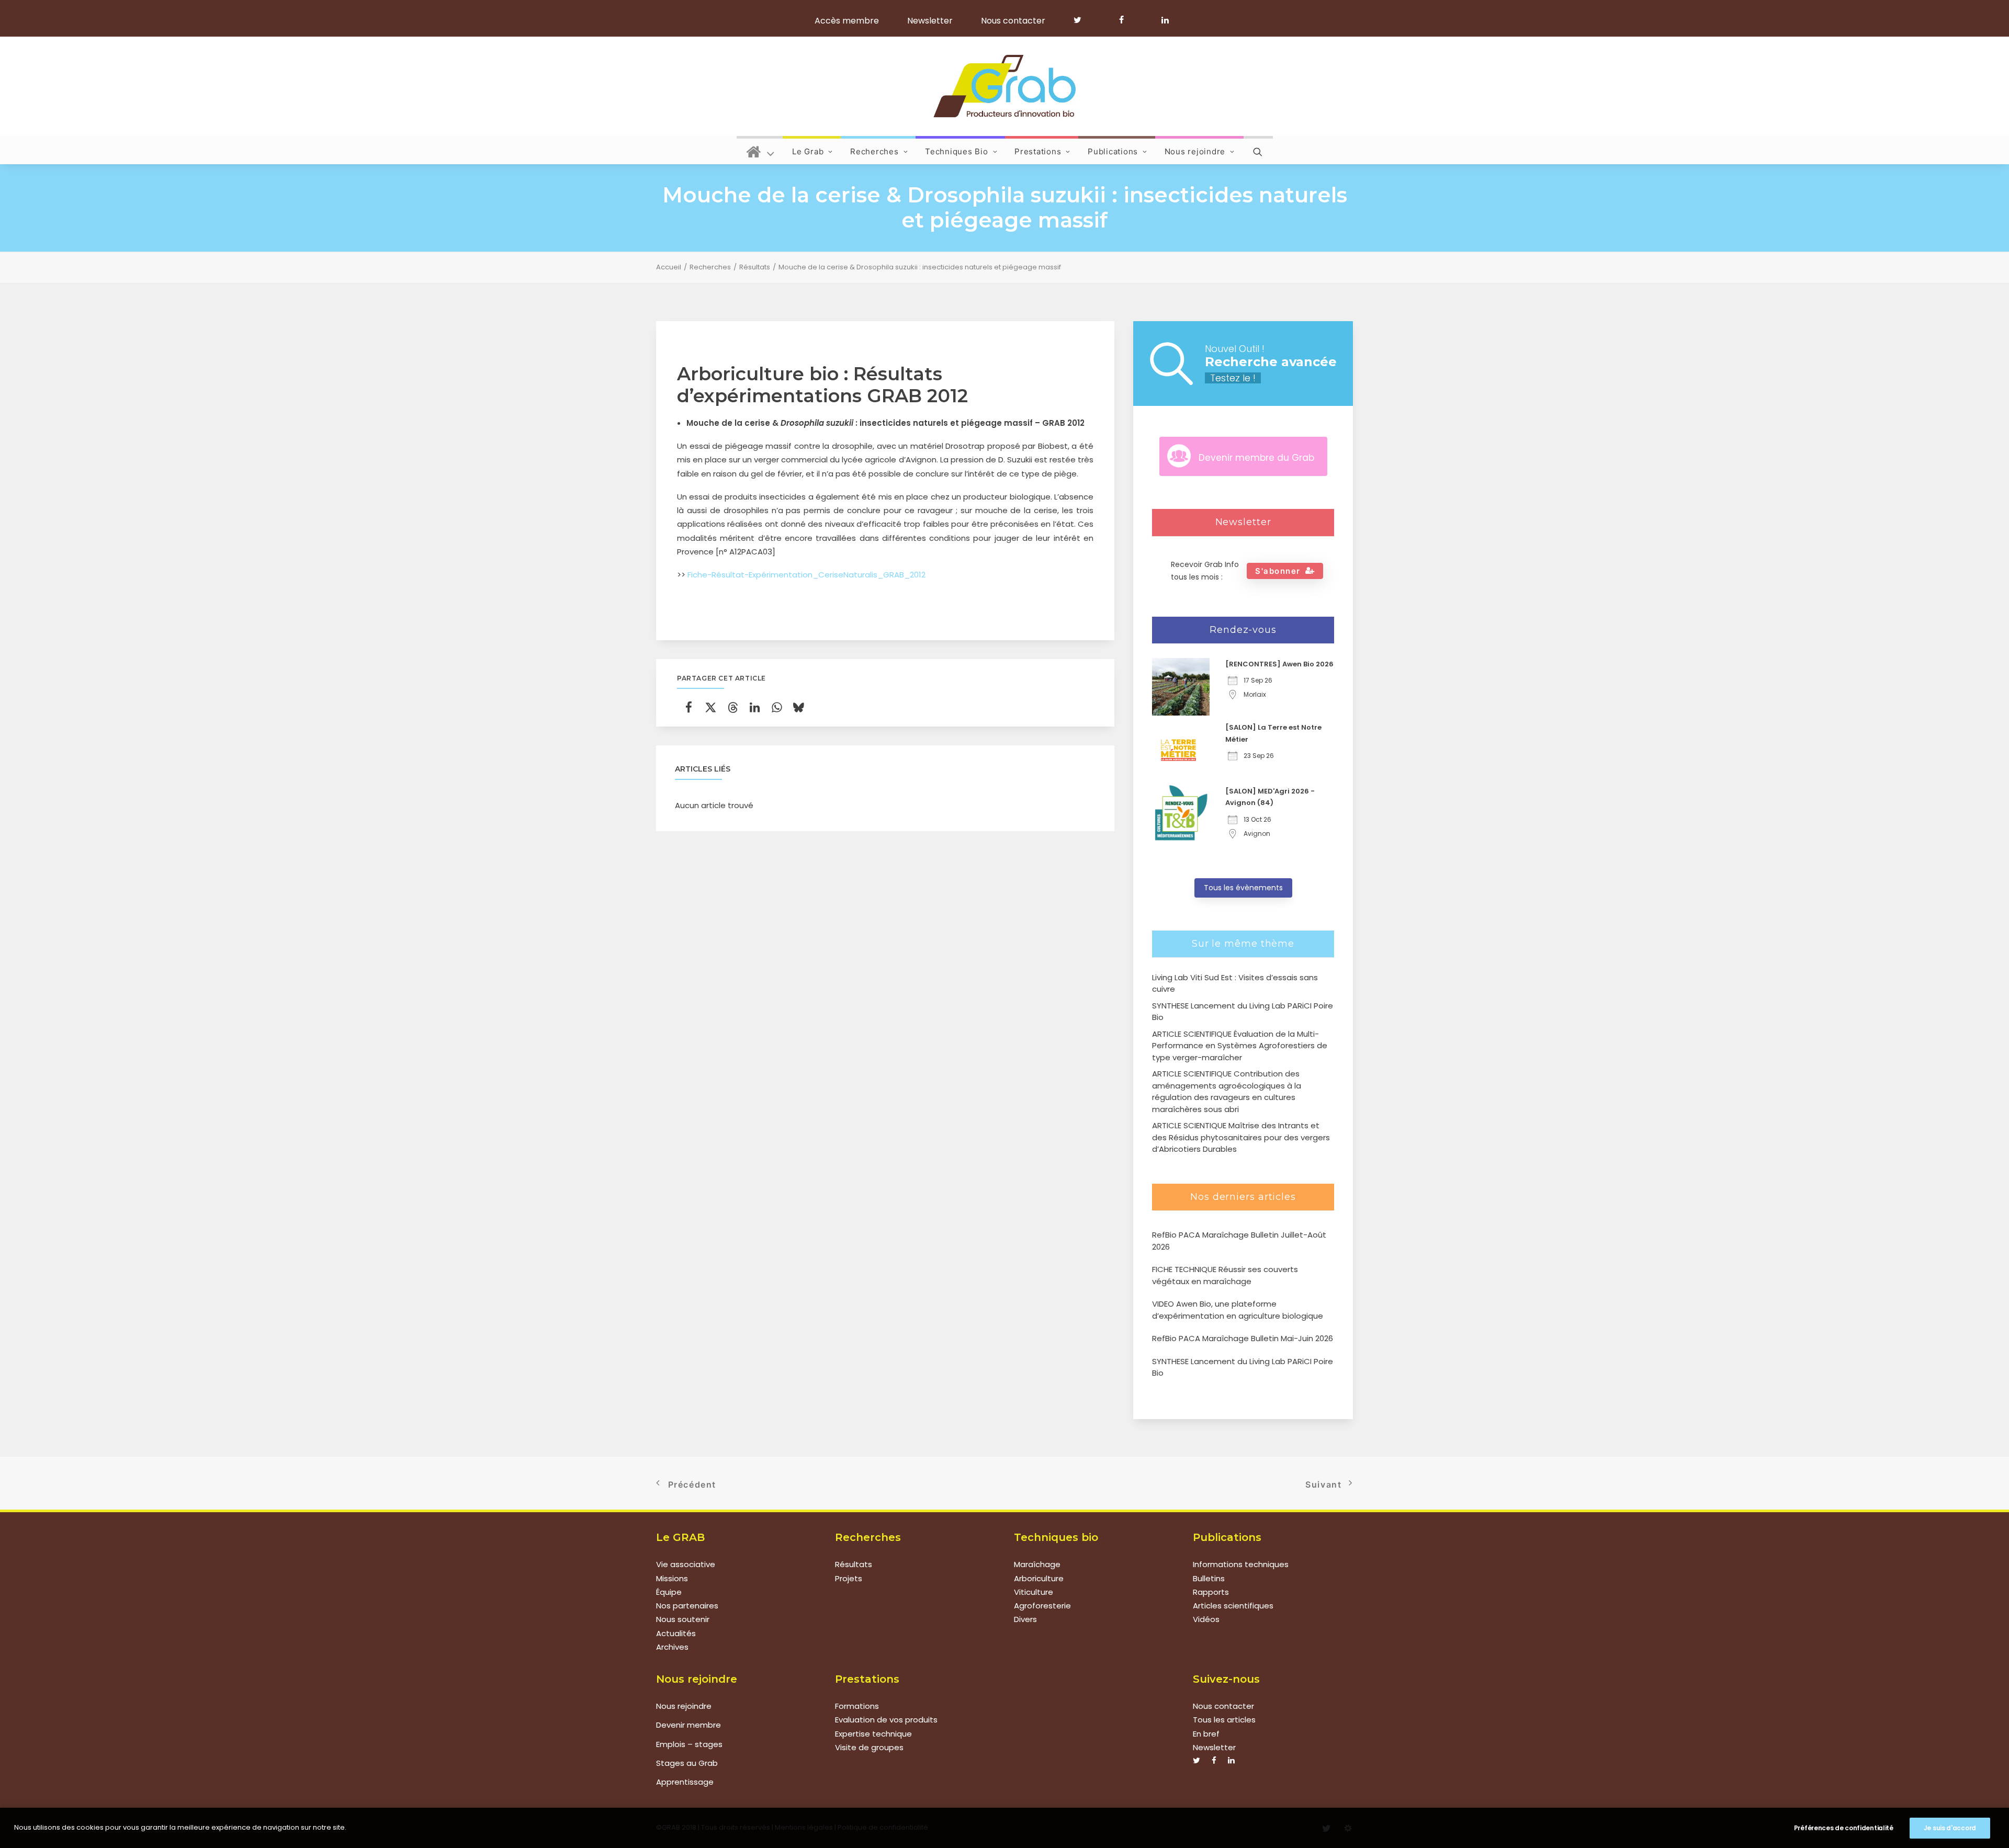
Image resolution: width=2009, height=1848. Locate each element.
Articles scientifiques (1233, 1606)
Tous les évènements (1243, 888)
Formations (857, 1706)
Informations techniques (1241, 1564)
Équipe (669, 1592)
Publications (1113, 151)
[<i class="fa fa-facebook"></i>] (1126, 20)
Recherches (874, 151)
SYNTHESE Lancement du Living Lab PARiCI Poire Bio (1243, 1367)
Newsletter (930, 21)
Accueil (669, 267)
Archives (672, 1647)
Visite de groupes (869, 1747)
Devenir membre (689, 1725)
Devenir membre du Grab (1256, 458)
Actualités (676, 1633)
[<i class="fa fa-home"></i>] (760, 150)
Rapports (1211, 1592)
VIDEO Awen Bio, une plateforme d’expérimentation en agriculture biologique (1238, 1310)
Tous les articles (1224, 1720)
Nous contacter (1013, 21)
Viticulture (1034, 1592)
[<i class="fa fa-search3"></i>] (1258, 150)
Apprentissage (685, 1782)
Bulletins (1209, 1578)
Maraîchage (1037, 1564)
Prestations (1038, 151)
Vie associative (686, 1564)
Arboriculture (1039, 1578)
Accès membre (847, 21)
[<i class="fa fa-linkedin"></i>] (1163, 20)
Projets (849, 1578)
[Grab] (1004, 86)
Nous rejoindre (1195, 151)
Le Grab (808, 151)
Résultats (755, 267)
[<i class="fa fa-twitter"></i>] (1082, 20)
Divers (1025, 1619)
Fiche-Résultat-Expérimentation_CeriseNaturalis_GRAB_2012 (806, 575)
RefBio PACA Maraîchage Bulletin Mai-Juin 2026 (1243, 1338)
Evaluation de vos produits (886, 1720)
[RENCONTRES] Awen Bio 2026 (1279, 664)
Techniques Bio (957, 151)
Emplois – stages (689, 1744)
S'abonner (1278, 571)
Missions (672, 1578)
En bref (1206, 1734)
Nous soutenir (683, 1619)
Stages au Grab (687, 1763)
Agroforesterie (1042, 1606)
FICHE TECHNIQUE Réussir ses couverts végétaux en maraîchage (1225, 1275)
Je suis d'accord (1950, 1828)
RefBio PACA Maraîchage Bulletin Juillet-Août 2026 (1239, 1241)
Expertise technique (873, 1734)
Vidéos (1206, 1619)
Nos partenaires (687, 1606)
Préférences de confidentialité (1844, 1828)
